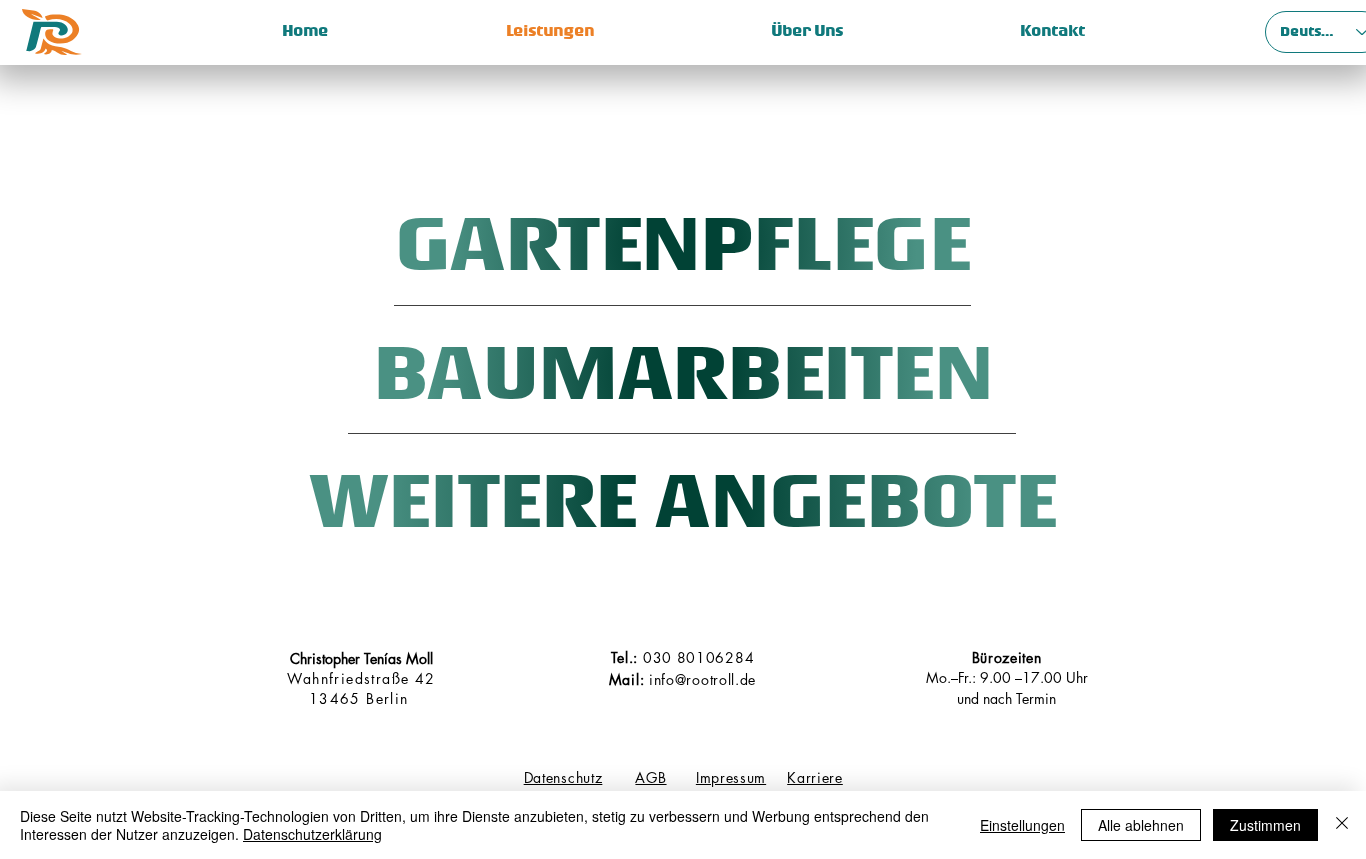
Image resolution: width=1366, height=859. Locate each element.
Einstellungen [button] (1022, 825)
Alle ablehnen (1141, 825)
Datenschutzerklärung (312, 834)
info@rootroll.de (702, 679)
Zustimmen (1265, 825)
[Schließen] (1342, 825)
